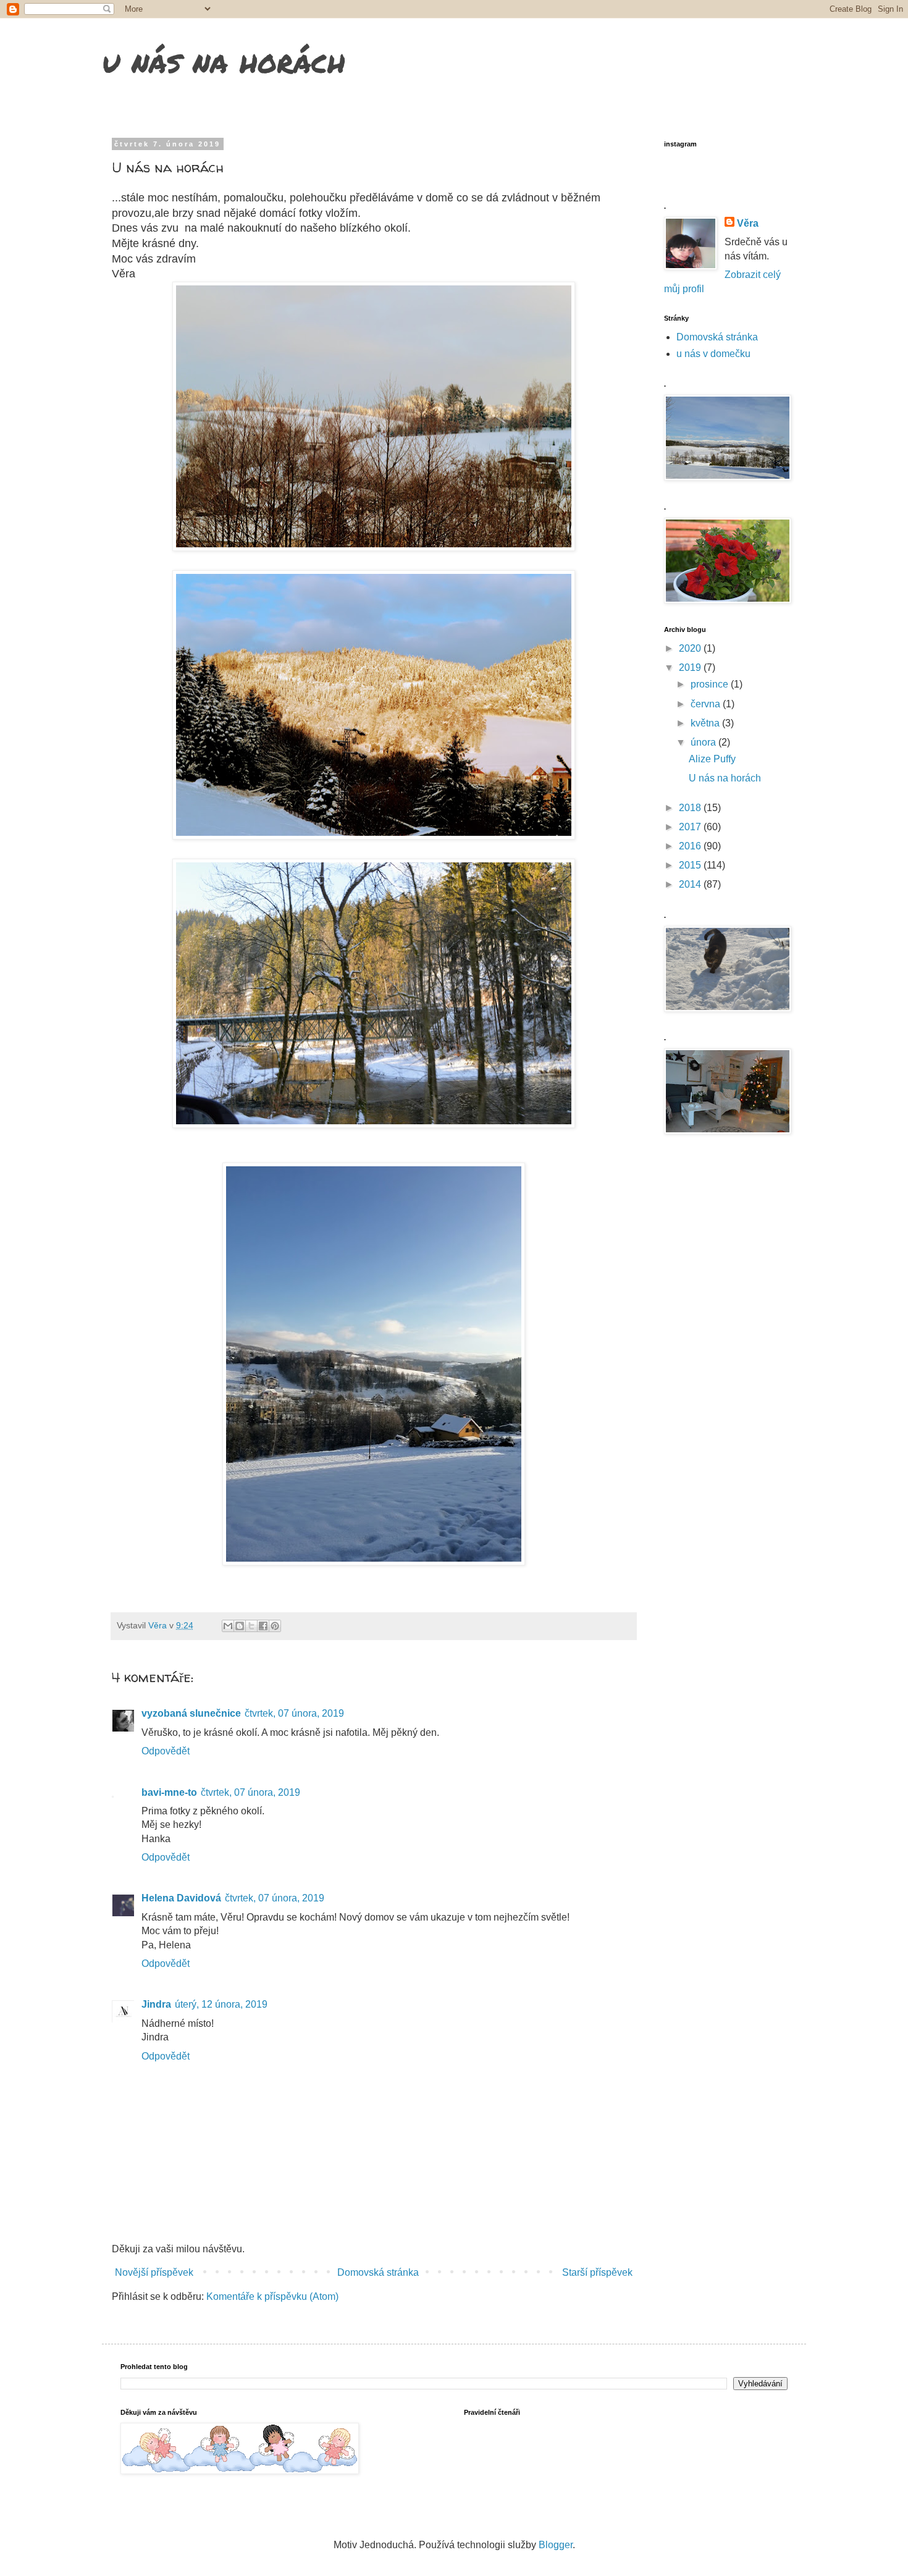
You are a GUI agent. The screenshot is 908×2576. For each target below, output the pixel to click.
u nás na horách (224, 61)
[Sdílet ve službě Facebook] (263, 1626)
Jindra (156, 2004)
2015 (691, 865)
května (706, 723)
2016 (691, 846)
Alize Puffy (712, 759)
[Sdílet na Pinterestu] (275, 1626)
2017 (691, 827)
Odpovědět (166, 1751)
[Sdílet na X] (251, 1626)
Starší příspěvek (597, 2272)
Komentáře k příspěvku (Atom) (272, 2296)
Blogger (556, 2545)
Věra (748, 223)
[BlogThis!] (240, 1626)
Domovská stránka (378, 2272)
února (704, 742)
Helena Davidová (181, 1898)
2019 (691, 667)
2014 (691, 884)
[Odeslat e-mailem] (228, 1626)
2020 (691, 648)
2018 (691, 808)
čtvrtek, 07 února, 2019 (294, 1713)
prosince (711, 684)
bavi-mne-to (169, 1792)
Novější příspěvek (154, 2272)
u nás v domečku (713, 354)
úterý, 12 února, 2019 (221, 2004)
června (707, 704)
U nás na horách (725, 778)
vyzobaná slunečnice (191, 1713)
